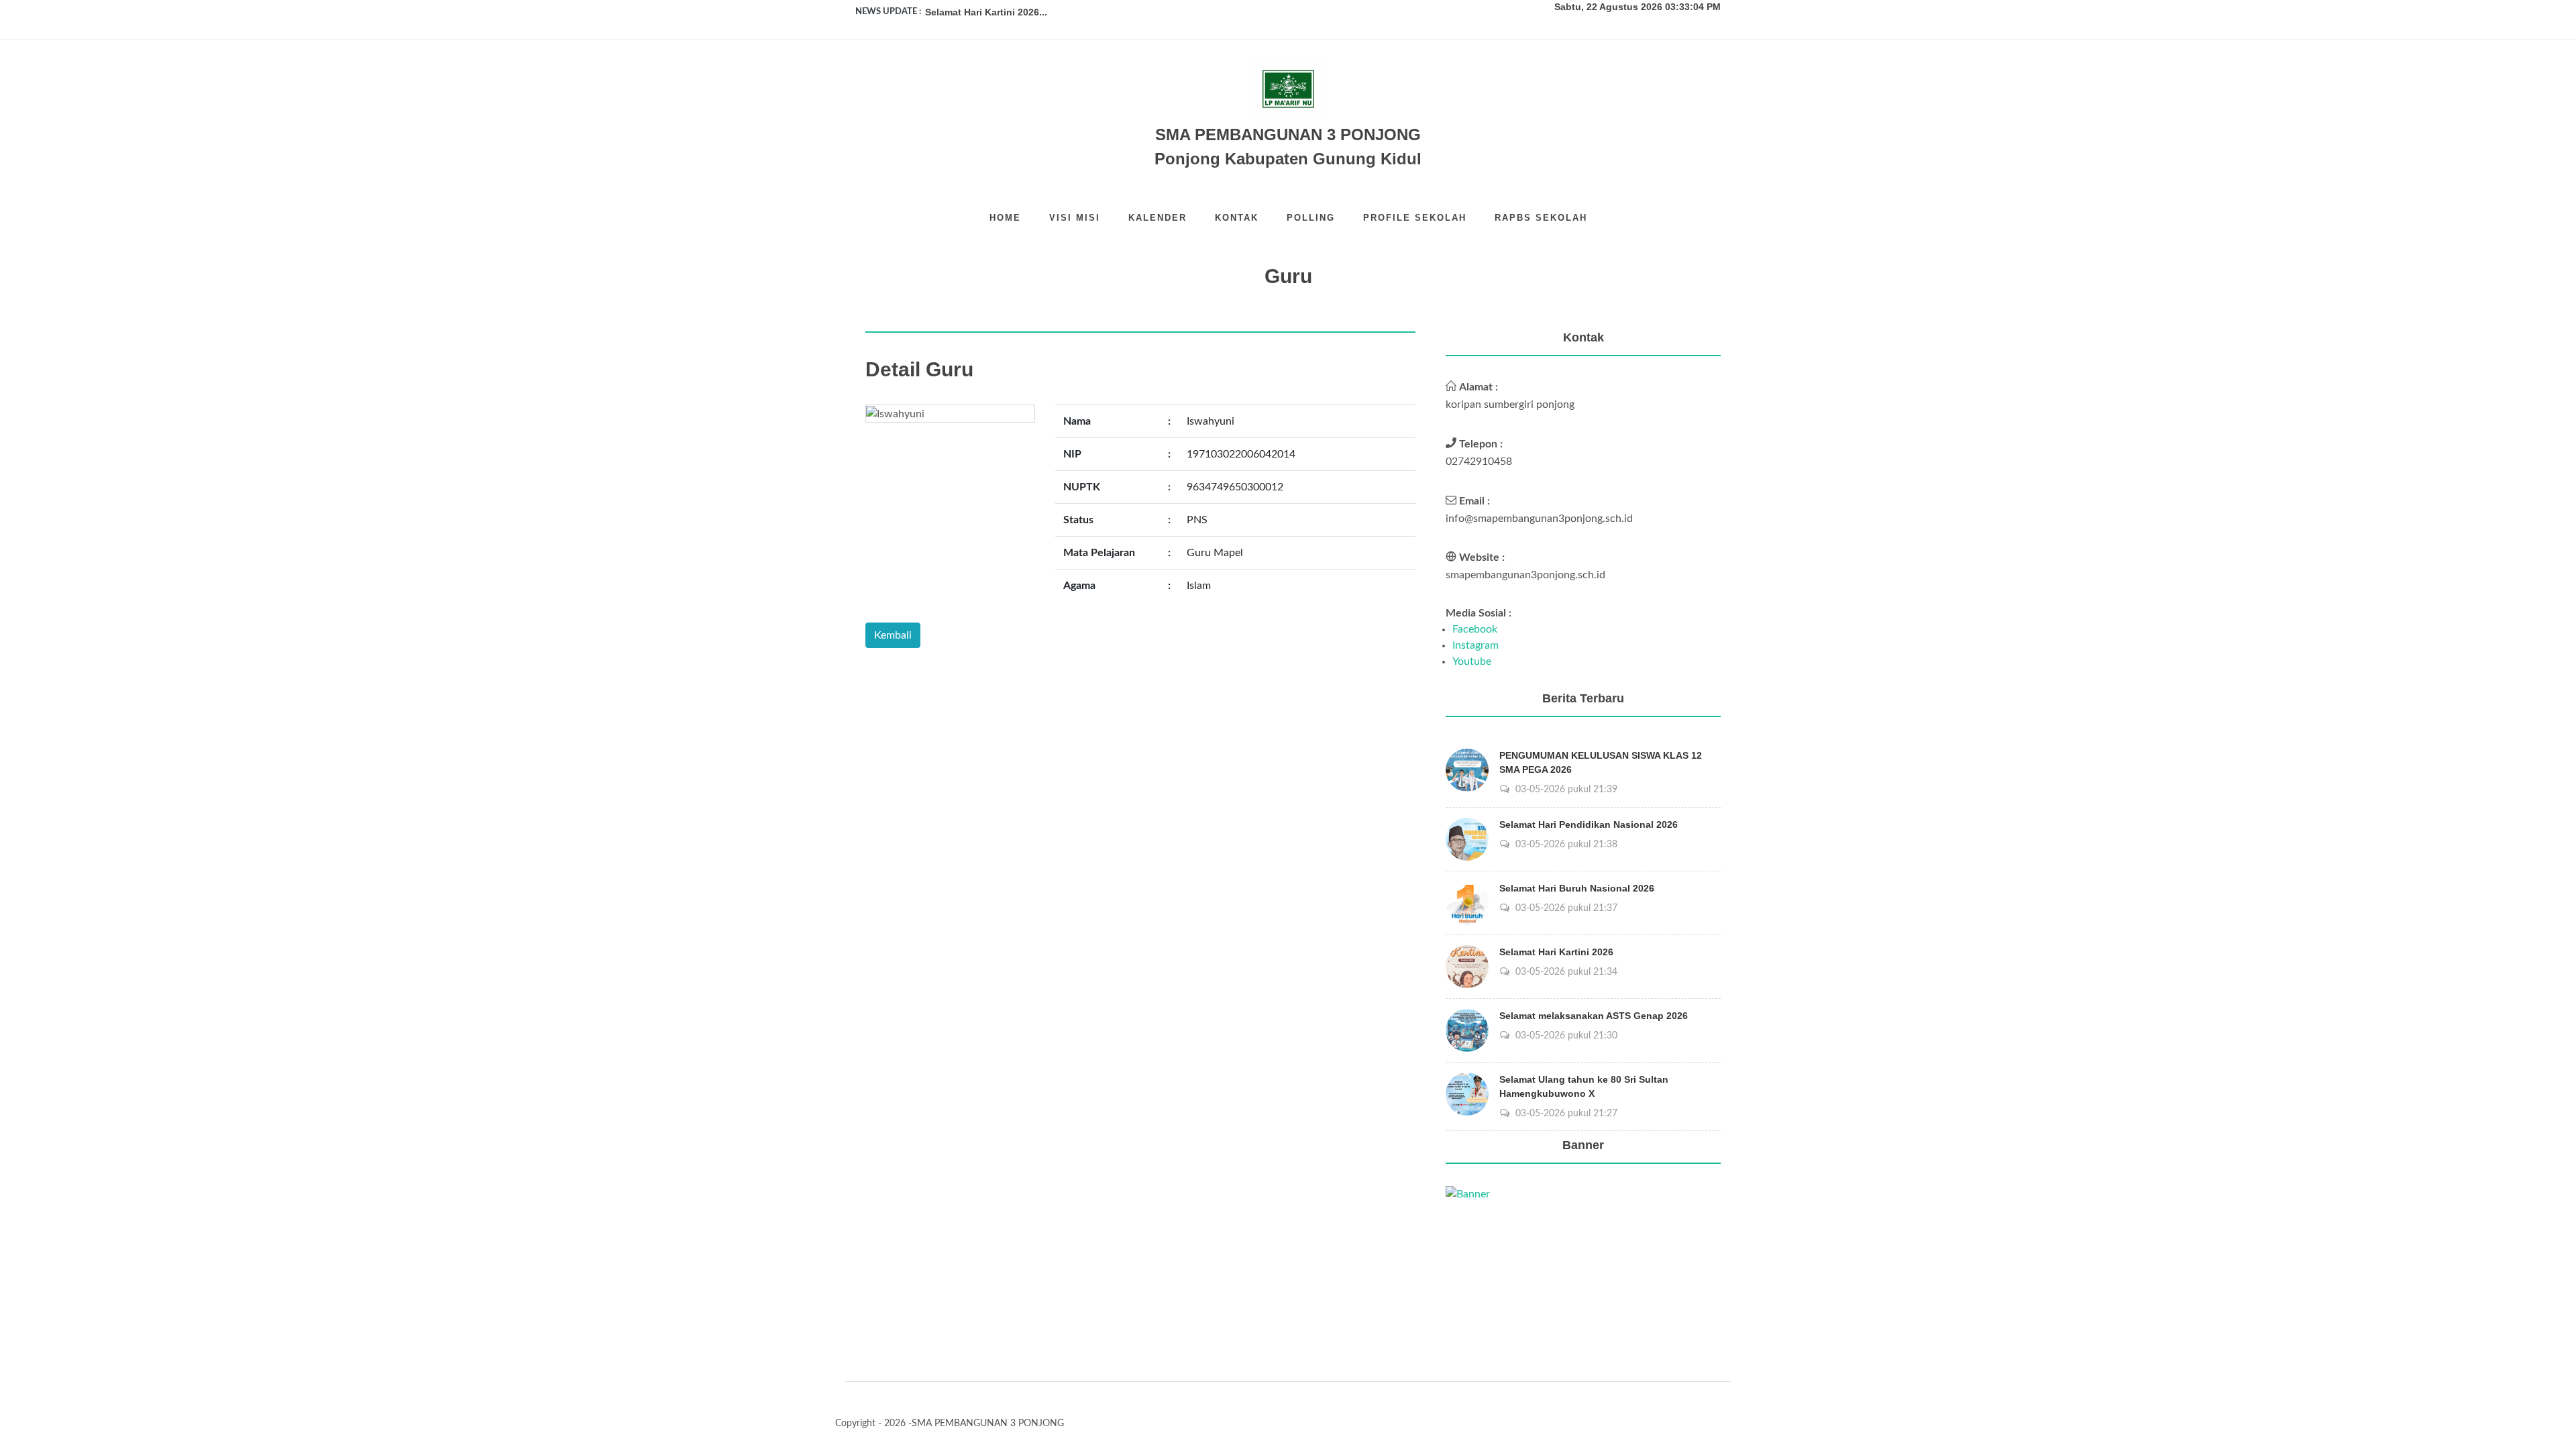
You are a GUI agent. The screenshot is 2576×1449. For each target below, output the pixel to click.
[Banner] (1468, 1193)
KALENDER (1158, 218)
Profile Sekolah (1415, 218)
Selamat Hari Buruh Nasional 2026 (1577, 888)
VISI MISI (1075, 218)
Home (1005, 218)
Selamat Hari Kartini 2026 (1556, 952)
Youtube (1472, 661)
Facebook (1475, 629)
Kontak (1237, 218)
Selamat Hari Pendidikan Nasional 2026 (1589, 824)
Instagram (1475, 645)
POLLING (1311, 218)
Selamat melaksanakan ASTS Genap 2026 (1594, 1016)
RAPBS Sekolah (1541, 218)
